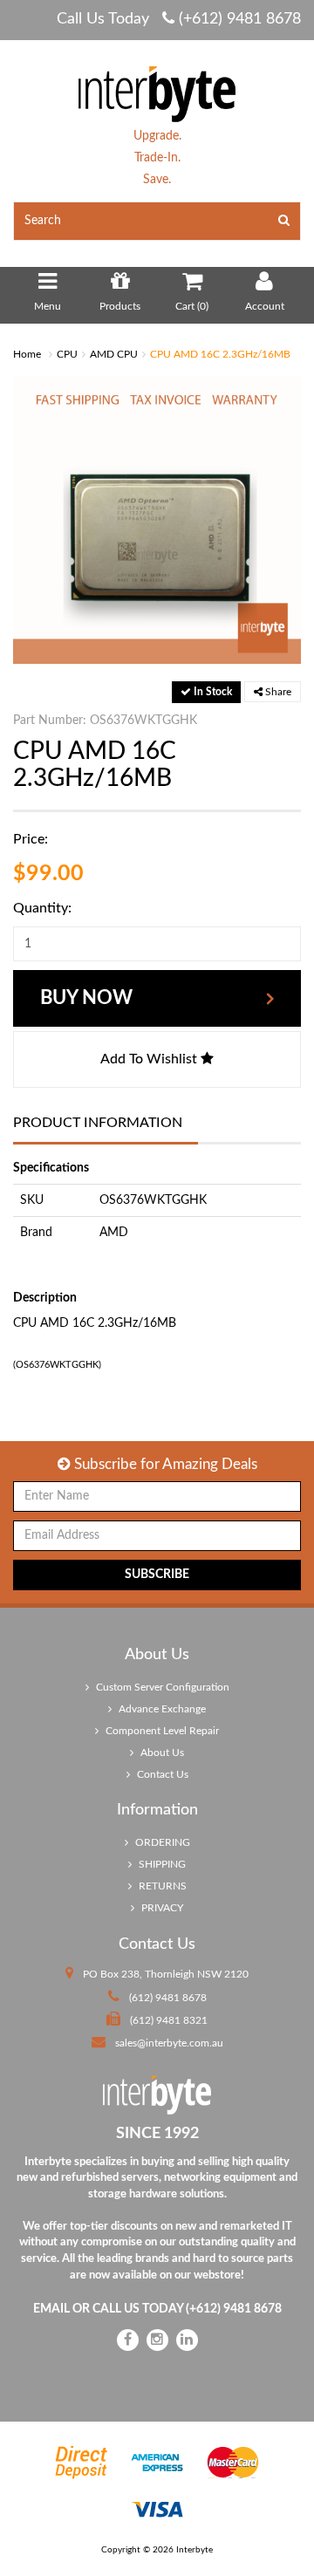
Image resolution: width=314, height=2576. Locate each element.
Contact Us (161, 1774)
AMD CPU (114, 354)
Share (277, 692)
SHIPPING (161, 1864)
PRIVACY (161, 1908)
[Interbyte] (157, 93)
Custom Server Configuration (161, 1687)
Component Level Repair (161, 1731)
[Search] (284, 221)
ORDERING (161, 1842)
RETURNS (161, 1886)
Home (27, 354)
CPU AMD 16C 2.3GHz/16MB (220, 354)
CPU (67, 354)
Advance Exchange (161, 1709)
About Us (161, 1753)
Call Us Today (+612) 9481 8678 (179, 19)
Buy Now (86, 998)
